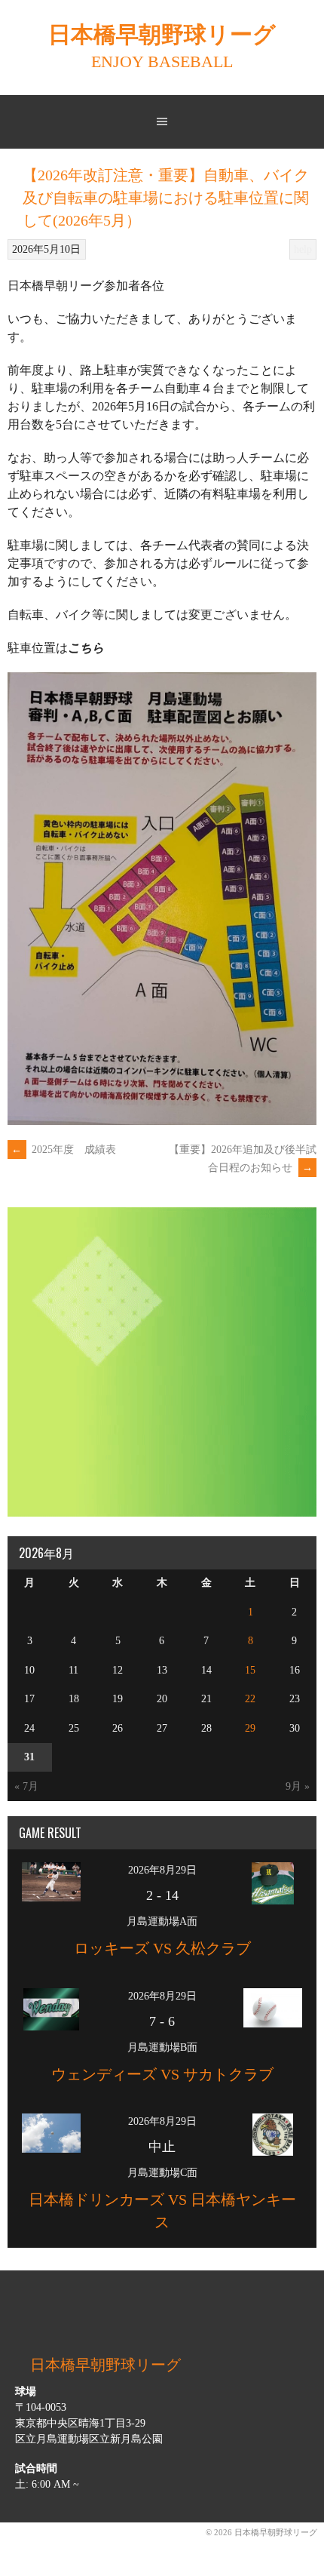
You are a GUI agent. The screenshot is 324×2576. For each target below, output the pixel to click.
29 (250, 1728)
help (303, 249)
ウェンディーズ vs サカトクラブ (162, 2074)
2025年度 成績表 (64, 1150)
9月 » (298, 1786)
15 (250, 1670)
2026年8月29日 (162, 1870)
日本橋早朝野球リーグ (162, 35)
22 (250, 1699)
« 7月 (26, 1786)
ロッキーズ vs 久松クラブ (162, 1948)
